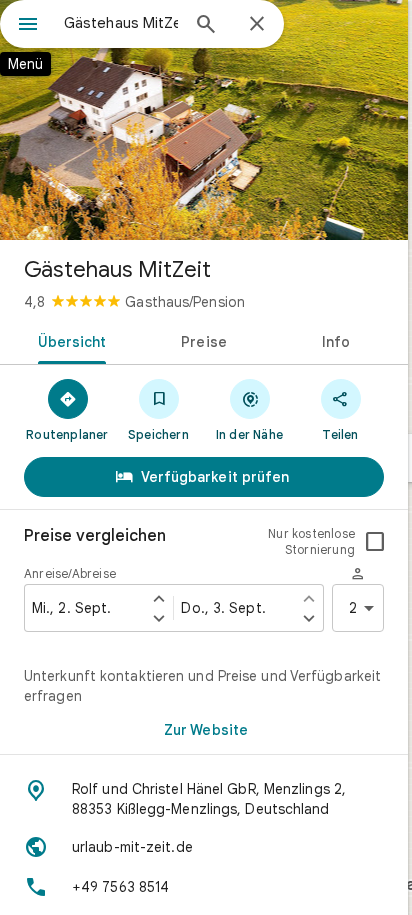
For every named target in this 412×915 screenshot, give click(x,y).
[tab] (68, 340)
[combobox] (121, 23)
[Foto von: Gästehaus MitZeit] (204, 120)
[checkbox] (375, 542)
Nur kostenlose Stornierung (311, 541)
